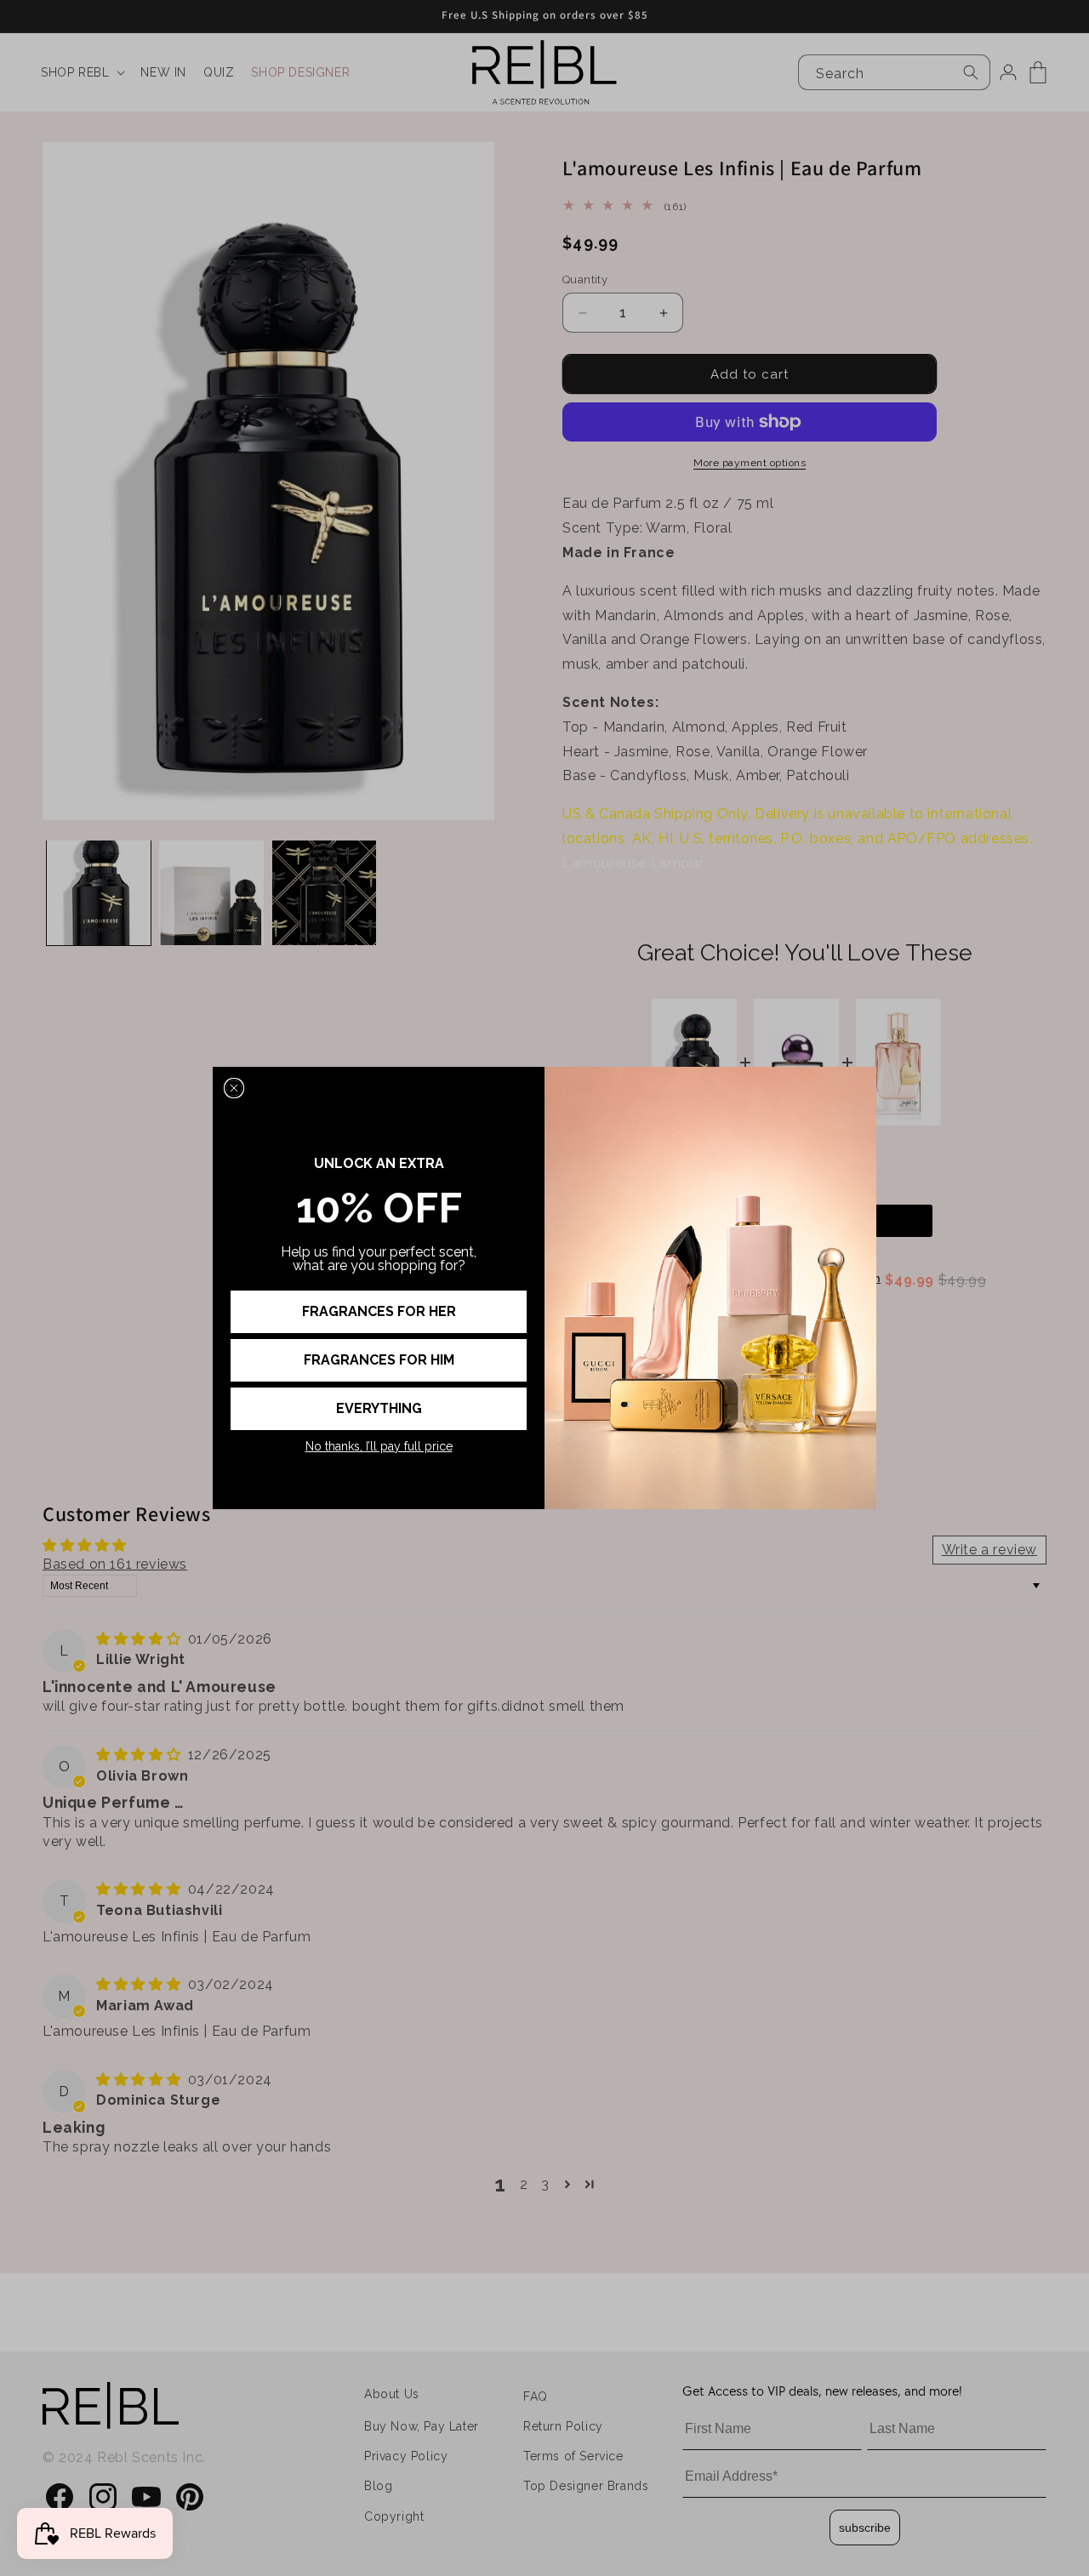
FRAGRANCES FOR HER (379, 1311)
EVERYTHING (379, 1408)
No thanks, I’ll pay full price (379, 1446)
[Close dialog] (234, 1088)
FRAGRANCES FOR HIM (379, 1360)
